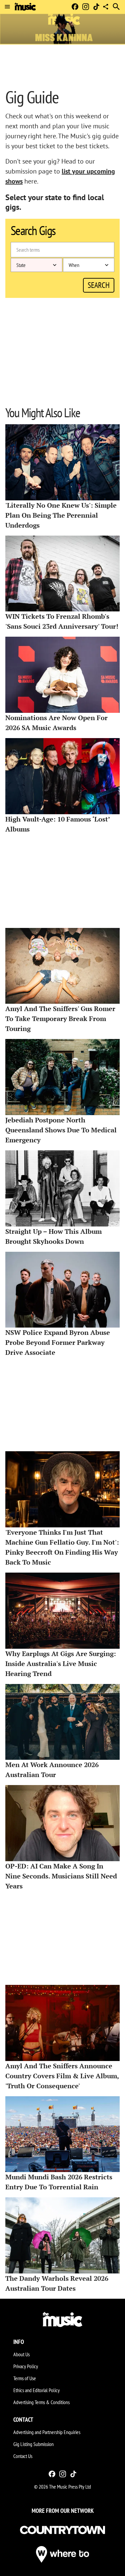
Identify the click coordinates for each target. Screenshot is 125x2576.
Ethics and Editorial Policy (36, 2390)
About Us (21, 2354)
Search (99, 285)
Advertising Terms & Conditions (41, 2402)
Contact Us (23, 2456)
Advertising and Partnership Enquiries (47, 2432)
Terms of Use (25, 2378)
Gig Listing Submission (33, 2444)
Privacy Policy (26, 2366)
